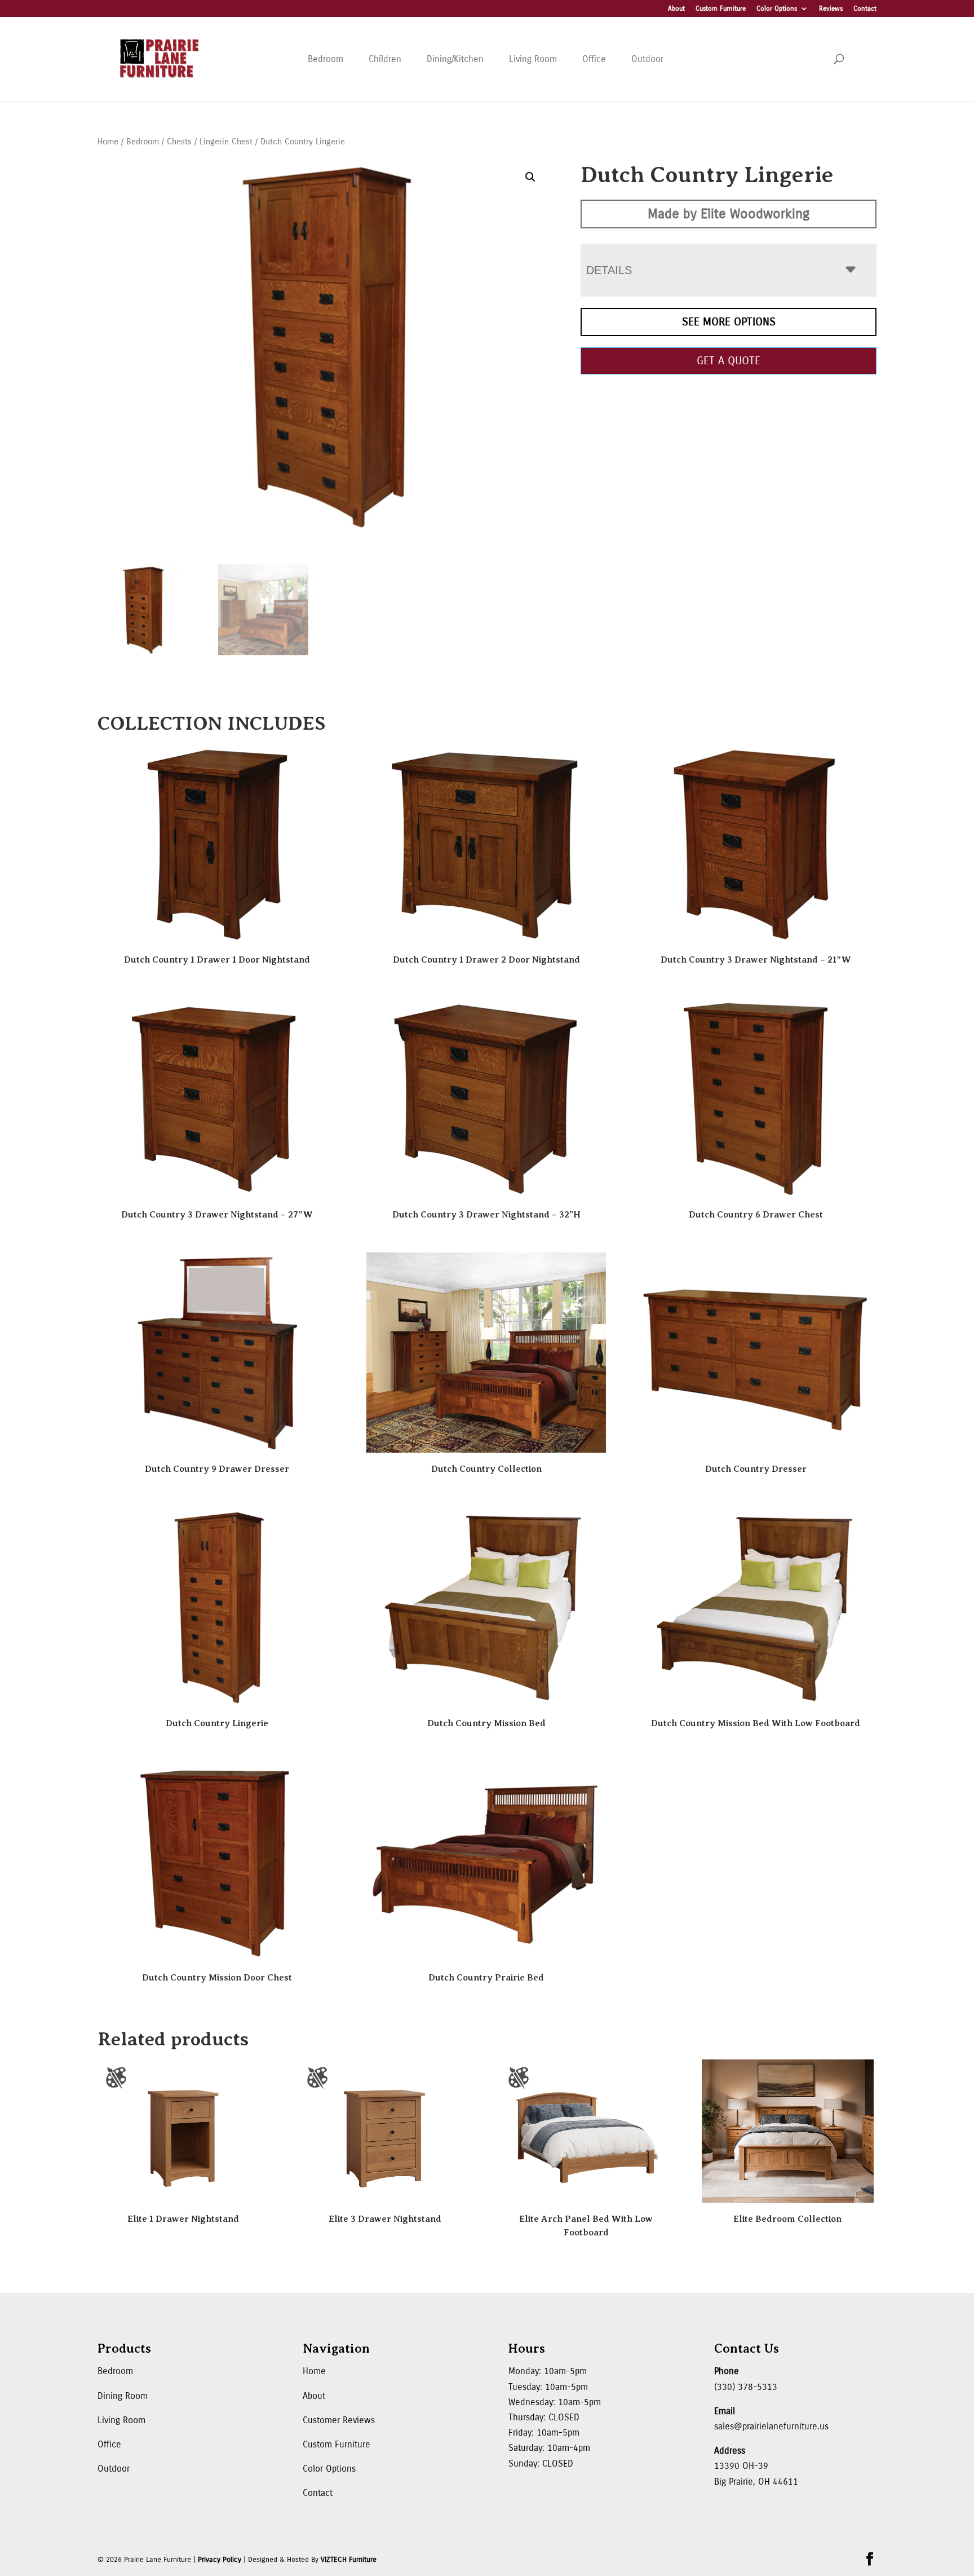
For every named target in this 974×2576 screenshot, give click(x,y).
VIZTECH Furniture (349, 2560)
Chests (179, 142)
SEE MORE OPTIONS (729, 322)
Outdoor (647, 59)
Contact (865, 9)
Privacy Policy (220, 2560)
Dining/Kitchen (455, 59)
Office (594, 59)
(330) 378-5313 (746, 2387)
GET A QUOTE (729, 361)
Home (108, 142)
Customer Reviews (339, 2420)
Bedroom (326, 59)
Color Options (777, 9)
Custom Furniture (721, 9)
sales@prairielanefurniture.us (771, 2426)
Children (385, 59)
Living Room (533, 59)
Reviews (831, 9)
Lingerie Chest (226, 142)
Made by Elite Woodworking (729, 214)
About (676, 9)
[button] (530, 177)
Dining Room (123, 2396)
